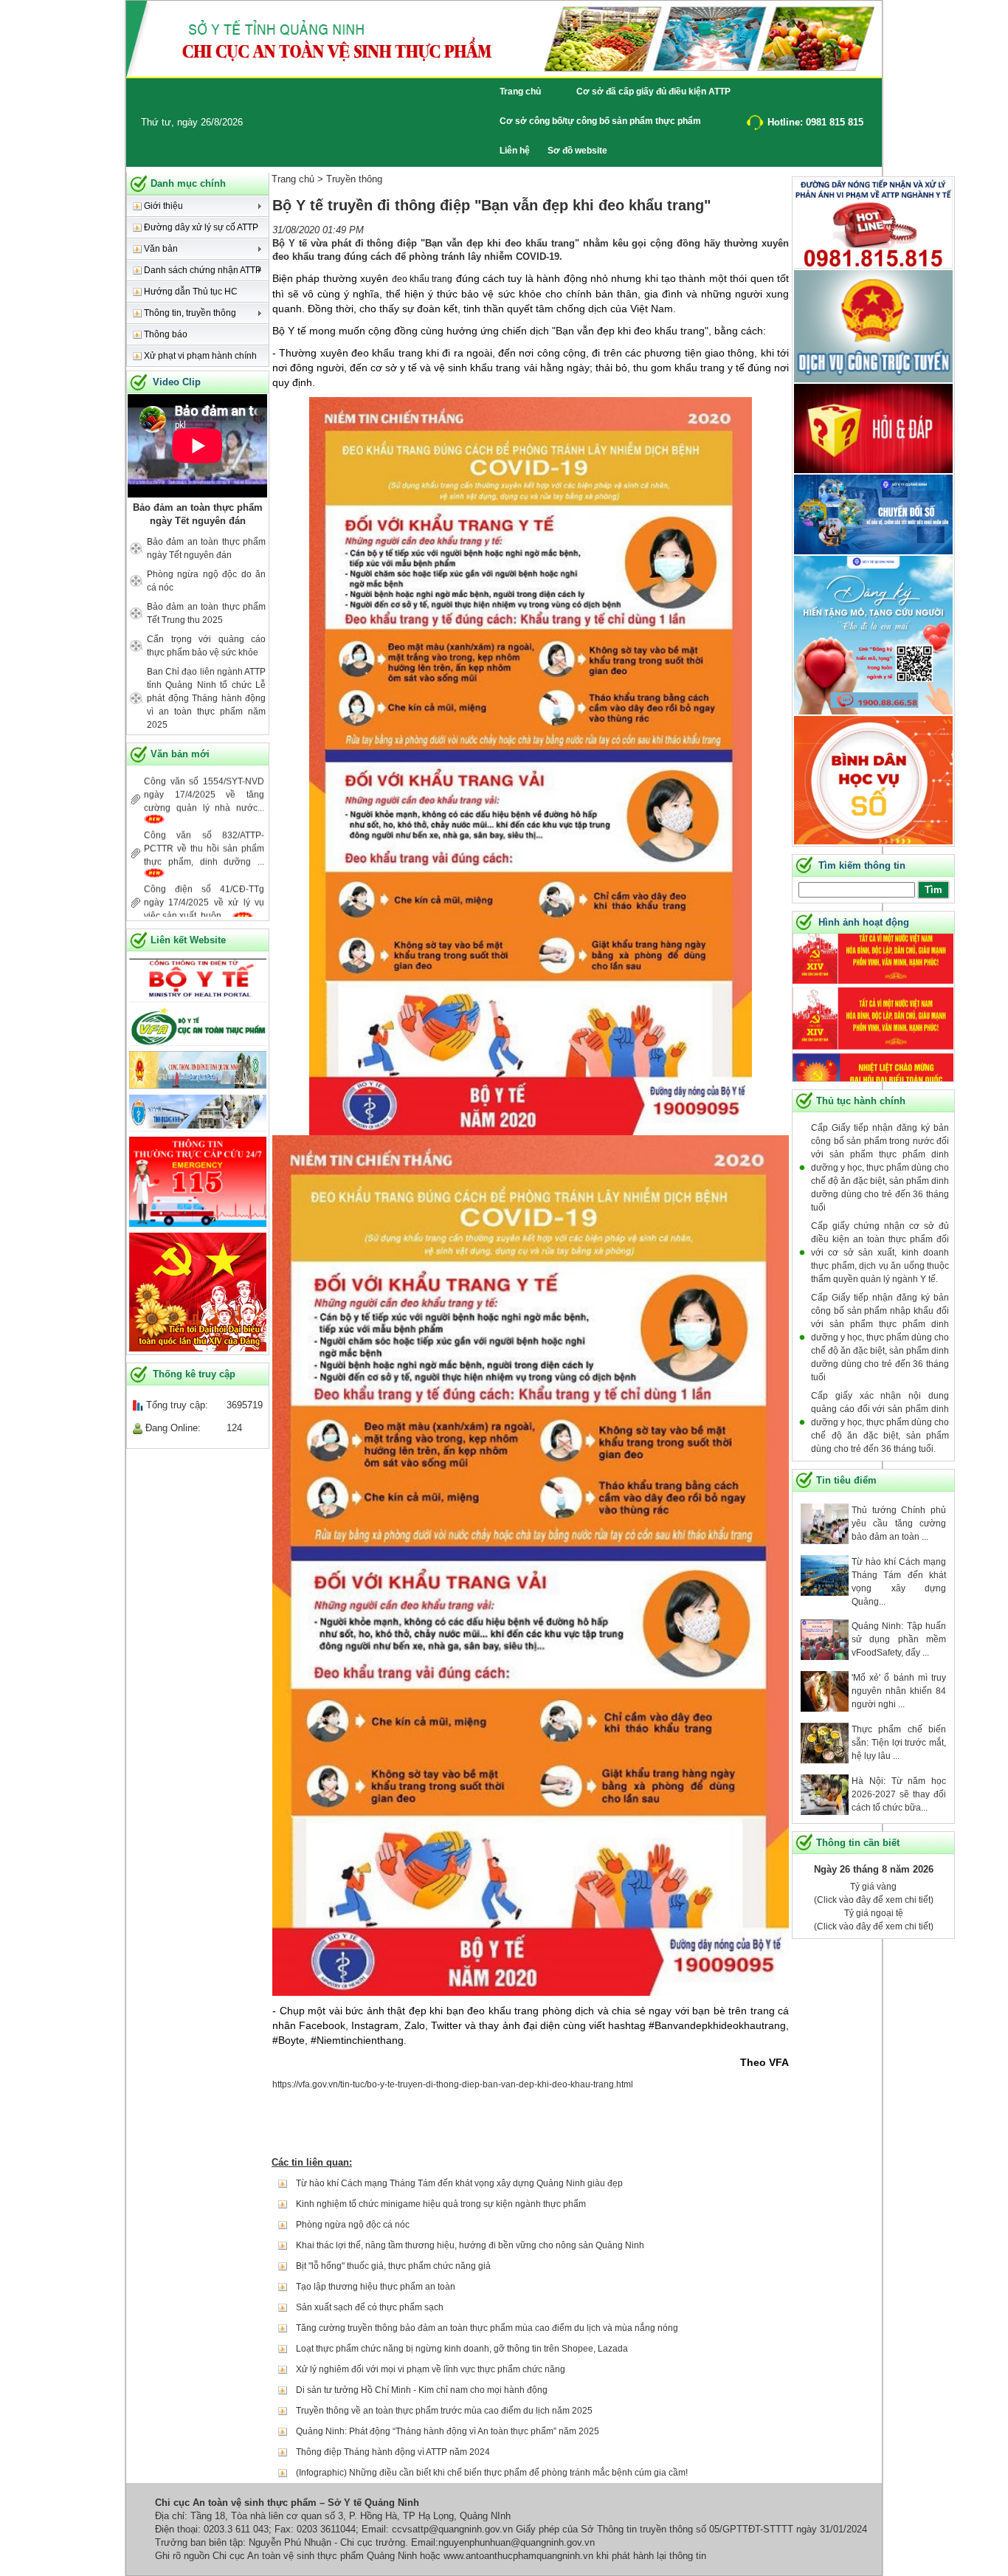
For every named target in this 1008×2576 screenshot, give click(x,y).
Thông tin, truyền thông (189, 313)
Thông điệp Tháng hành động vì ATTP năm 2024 (393, 2452)
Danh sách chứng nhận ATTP (201, 270)
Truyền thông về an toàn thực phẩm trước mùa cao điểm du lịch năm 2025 (444, 2411)
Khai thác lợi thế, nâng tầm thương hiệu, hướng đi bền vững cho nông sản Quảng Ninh (470, 2245)
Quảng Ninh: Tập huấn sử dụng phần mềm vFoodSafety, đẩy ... (899, 1639)
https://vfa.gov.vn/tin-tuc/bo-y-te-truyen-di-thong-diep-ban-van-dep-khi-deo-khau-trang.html (453, 2084)
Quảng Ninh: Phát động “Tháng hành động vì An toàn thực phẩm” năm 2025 (448, 2431)
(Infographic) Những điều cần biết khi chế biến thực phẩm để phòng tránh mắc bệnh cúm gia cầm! (492, 2473)
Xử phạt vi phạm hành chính (199, 356)
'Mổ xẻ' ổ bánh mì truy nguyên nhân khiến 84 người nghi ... (899, 1691)
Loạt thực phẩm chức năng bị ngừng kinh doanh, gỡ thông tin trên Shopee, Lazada (462, 2349)
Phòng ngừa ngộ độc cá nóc (353, 2225)
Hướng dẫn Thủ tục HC (190, 292)
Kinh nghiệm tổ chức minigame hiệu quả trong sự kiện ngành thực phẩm (441, 2204)
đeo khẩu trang (422, 279)
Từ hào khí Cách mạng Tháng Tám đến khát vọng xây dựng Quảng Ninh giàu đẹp (459, 2183)
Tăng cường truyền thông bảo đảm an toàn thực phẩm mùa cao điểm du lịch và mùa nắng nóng (487, 2328)
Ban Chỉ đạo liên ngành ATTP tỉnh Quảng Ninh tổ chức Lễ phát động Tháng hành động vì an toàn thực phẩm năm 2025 (206, 698)
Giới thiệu (162, 206)
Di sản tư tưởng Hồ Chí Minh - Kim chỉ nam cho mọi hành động (422, 2390)
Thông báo (165, 334)
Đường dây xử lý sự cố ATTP (200, 227)
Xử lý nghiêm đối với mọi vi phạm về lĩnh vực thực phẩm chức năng (431, 2369)
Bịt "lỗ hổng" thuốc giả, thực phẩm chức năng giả (393, 2266)
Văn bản (160, 249)
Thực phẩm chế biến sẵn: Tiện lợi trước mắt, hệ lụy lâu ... (899, 1743)
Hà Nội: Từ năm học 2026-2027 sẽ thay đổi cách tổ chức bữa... (899, 1794)
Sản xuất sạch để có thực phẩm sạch (370, 2307)
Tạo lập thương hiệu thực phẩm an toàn (376, 2287)
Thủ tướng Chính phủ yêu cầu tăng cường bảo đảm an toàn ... (899, 1523)
